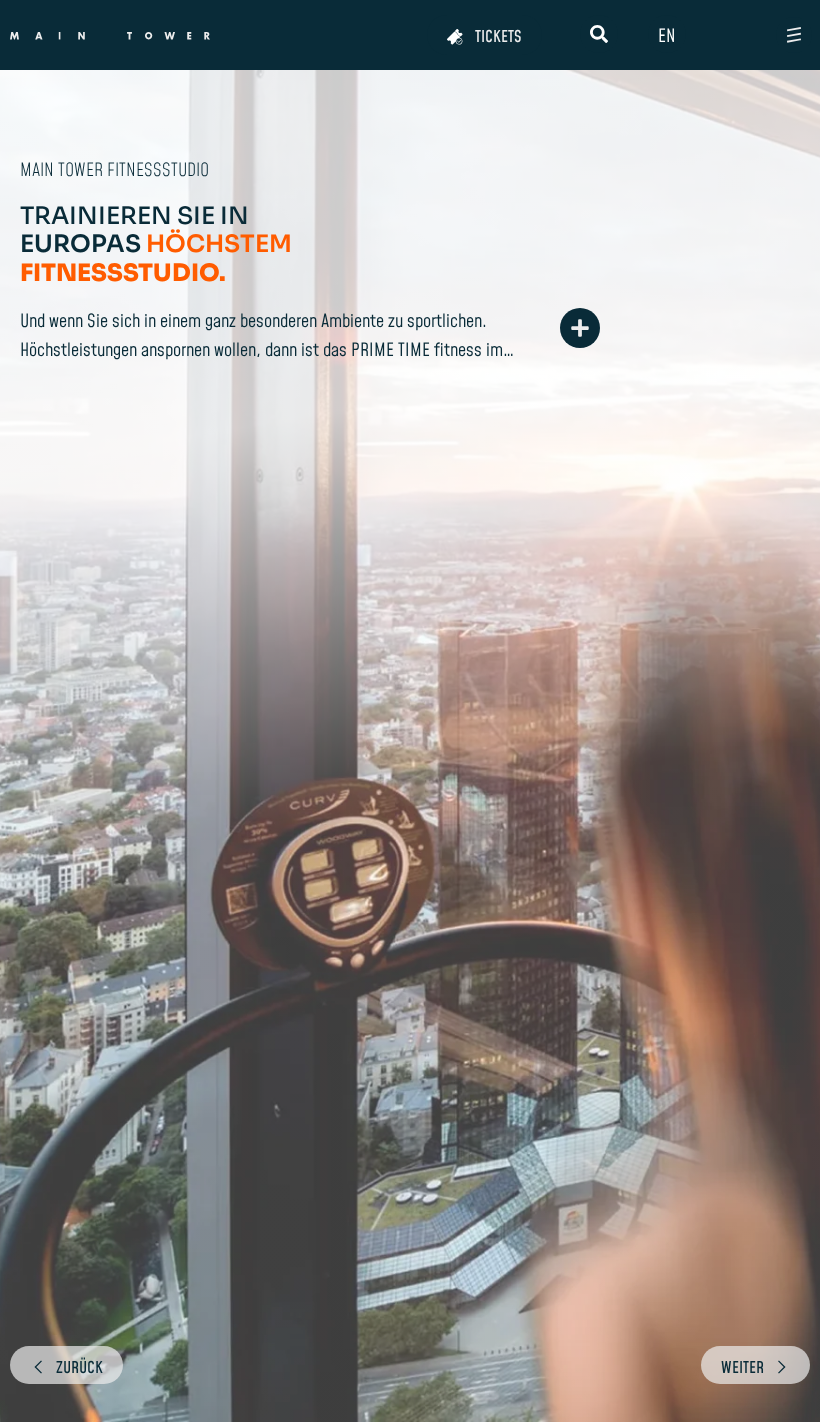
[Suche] (599, 34)
